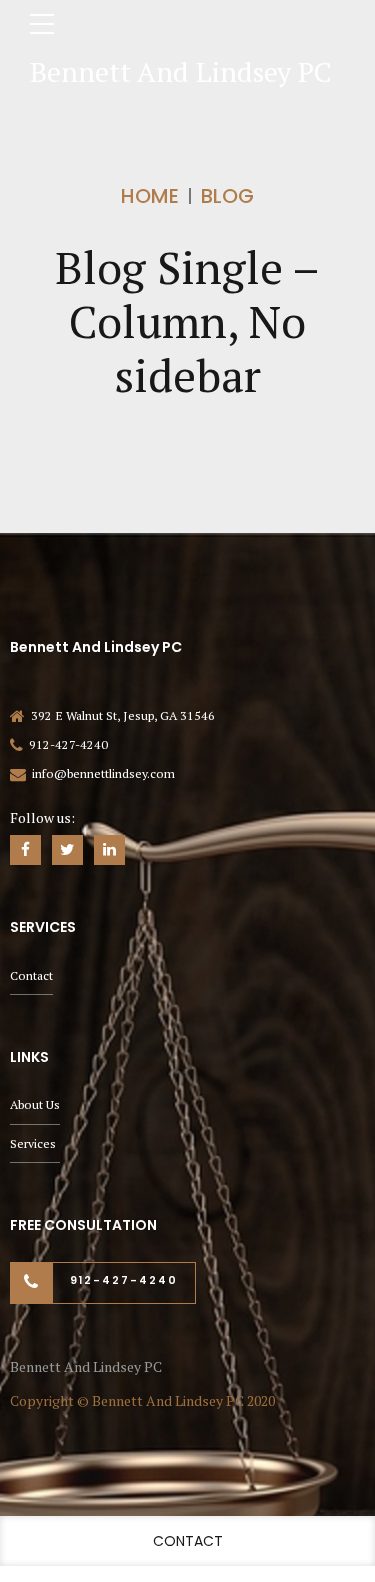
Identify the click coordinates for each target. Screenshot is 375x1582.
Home (150, 196)
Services (33, 1143)
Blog (227, 196)
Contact (31, 975)
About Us (35, 1104)
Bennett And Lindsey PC (181, 71)
